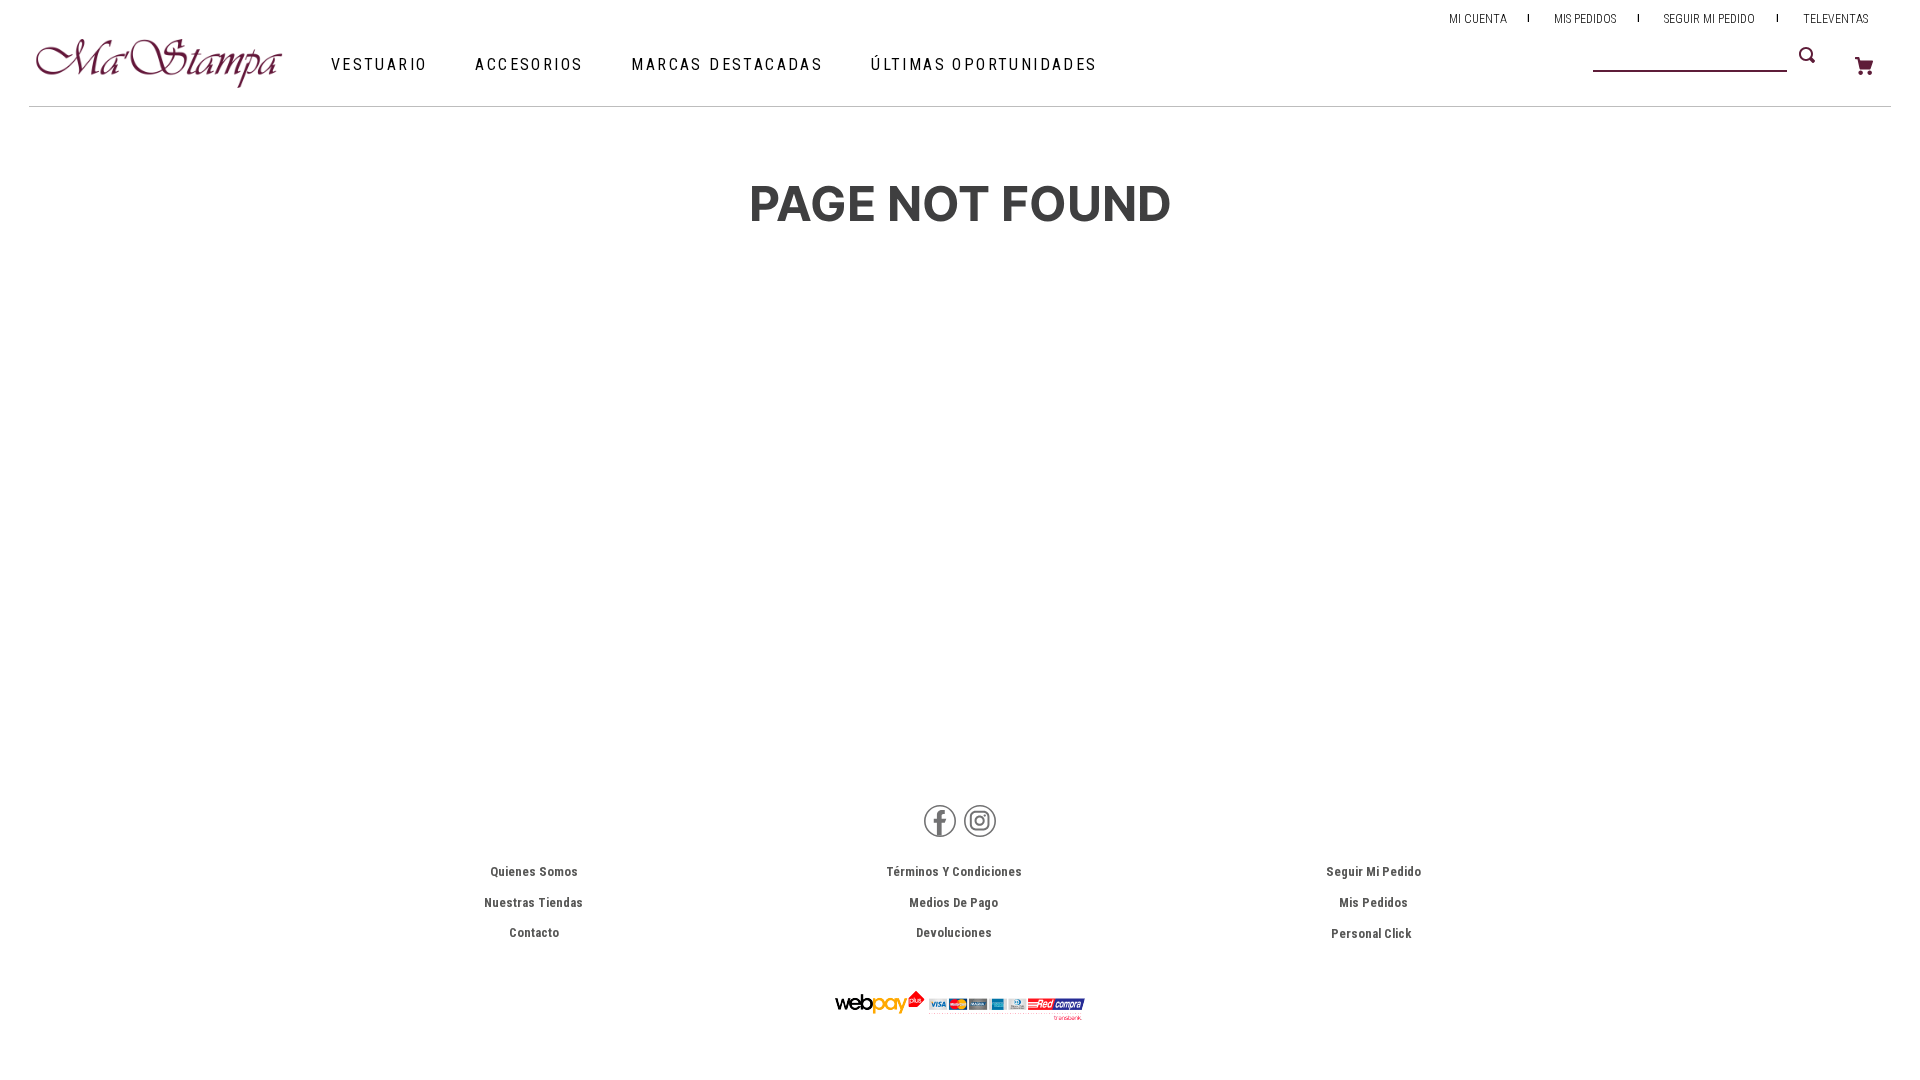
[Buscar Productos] (1811, 54)
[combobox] (1716, 55)
